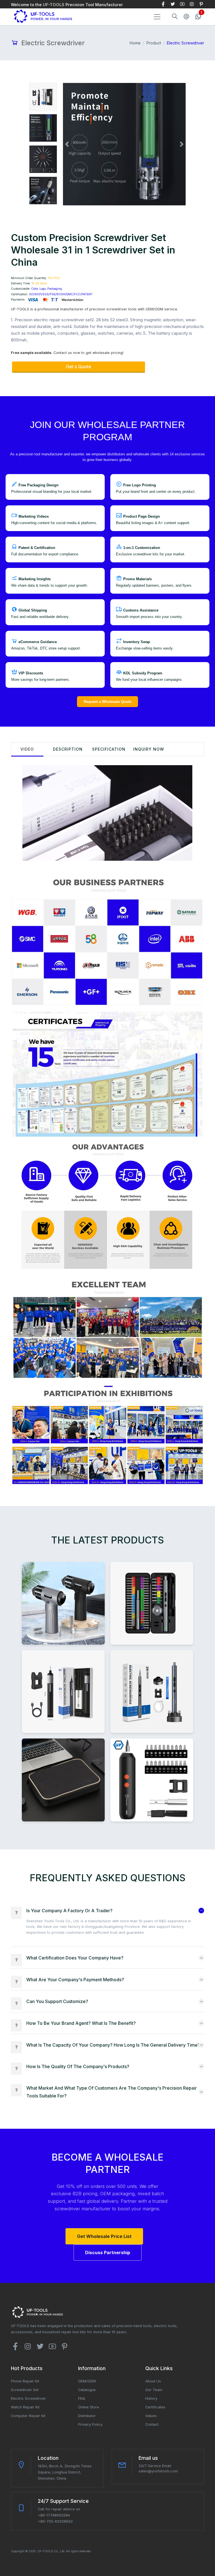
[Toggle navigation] (157, 17)
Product (154, 43)
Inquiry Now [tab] (149, 749)
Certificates (155, 2407)
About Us (153, 2381)
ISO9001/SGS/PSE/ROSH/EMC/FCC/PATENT (61, 294)
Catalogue (87, 2390)
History (151, 2398)
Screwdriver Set (25, 2390)
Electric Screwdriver (28, 2398)
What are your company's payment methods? (75, 1980)
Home (135, 43)
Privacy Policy (90, 2424)
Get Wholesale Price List (104, 2236)
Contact (152, 2424)
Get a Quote (79, 367)
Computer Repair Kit (28, 2416)
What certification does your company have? (75, 1958)
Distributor (87, 2416)
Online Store (89, 2407)
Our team (154, 2390)
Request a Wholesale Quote (107, 702)
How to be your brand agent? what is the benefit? (81, 2023)
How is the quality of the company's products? (78, 2066)
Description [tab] (68, 749)
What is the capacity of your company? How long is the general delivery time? (113, 2045)
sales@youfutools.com (158, 2471)
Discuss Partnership (108, 2252)
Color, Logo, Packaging (46, 289)
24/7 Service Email (155, 2466)
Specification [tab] (108, 749)
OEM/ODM (87, 2381)
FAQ (82, 2398)
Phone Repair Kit (25, 2381)
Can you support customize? (57, 2001)
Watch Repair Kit (25, 2407)
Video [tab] (27, 749)
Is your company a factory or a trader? (69, 1911)
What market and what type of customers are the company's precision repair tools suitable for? (112, 2092)
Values (151, 2416)
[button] (67, 144)
